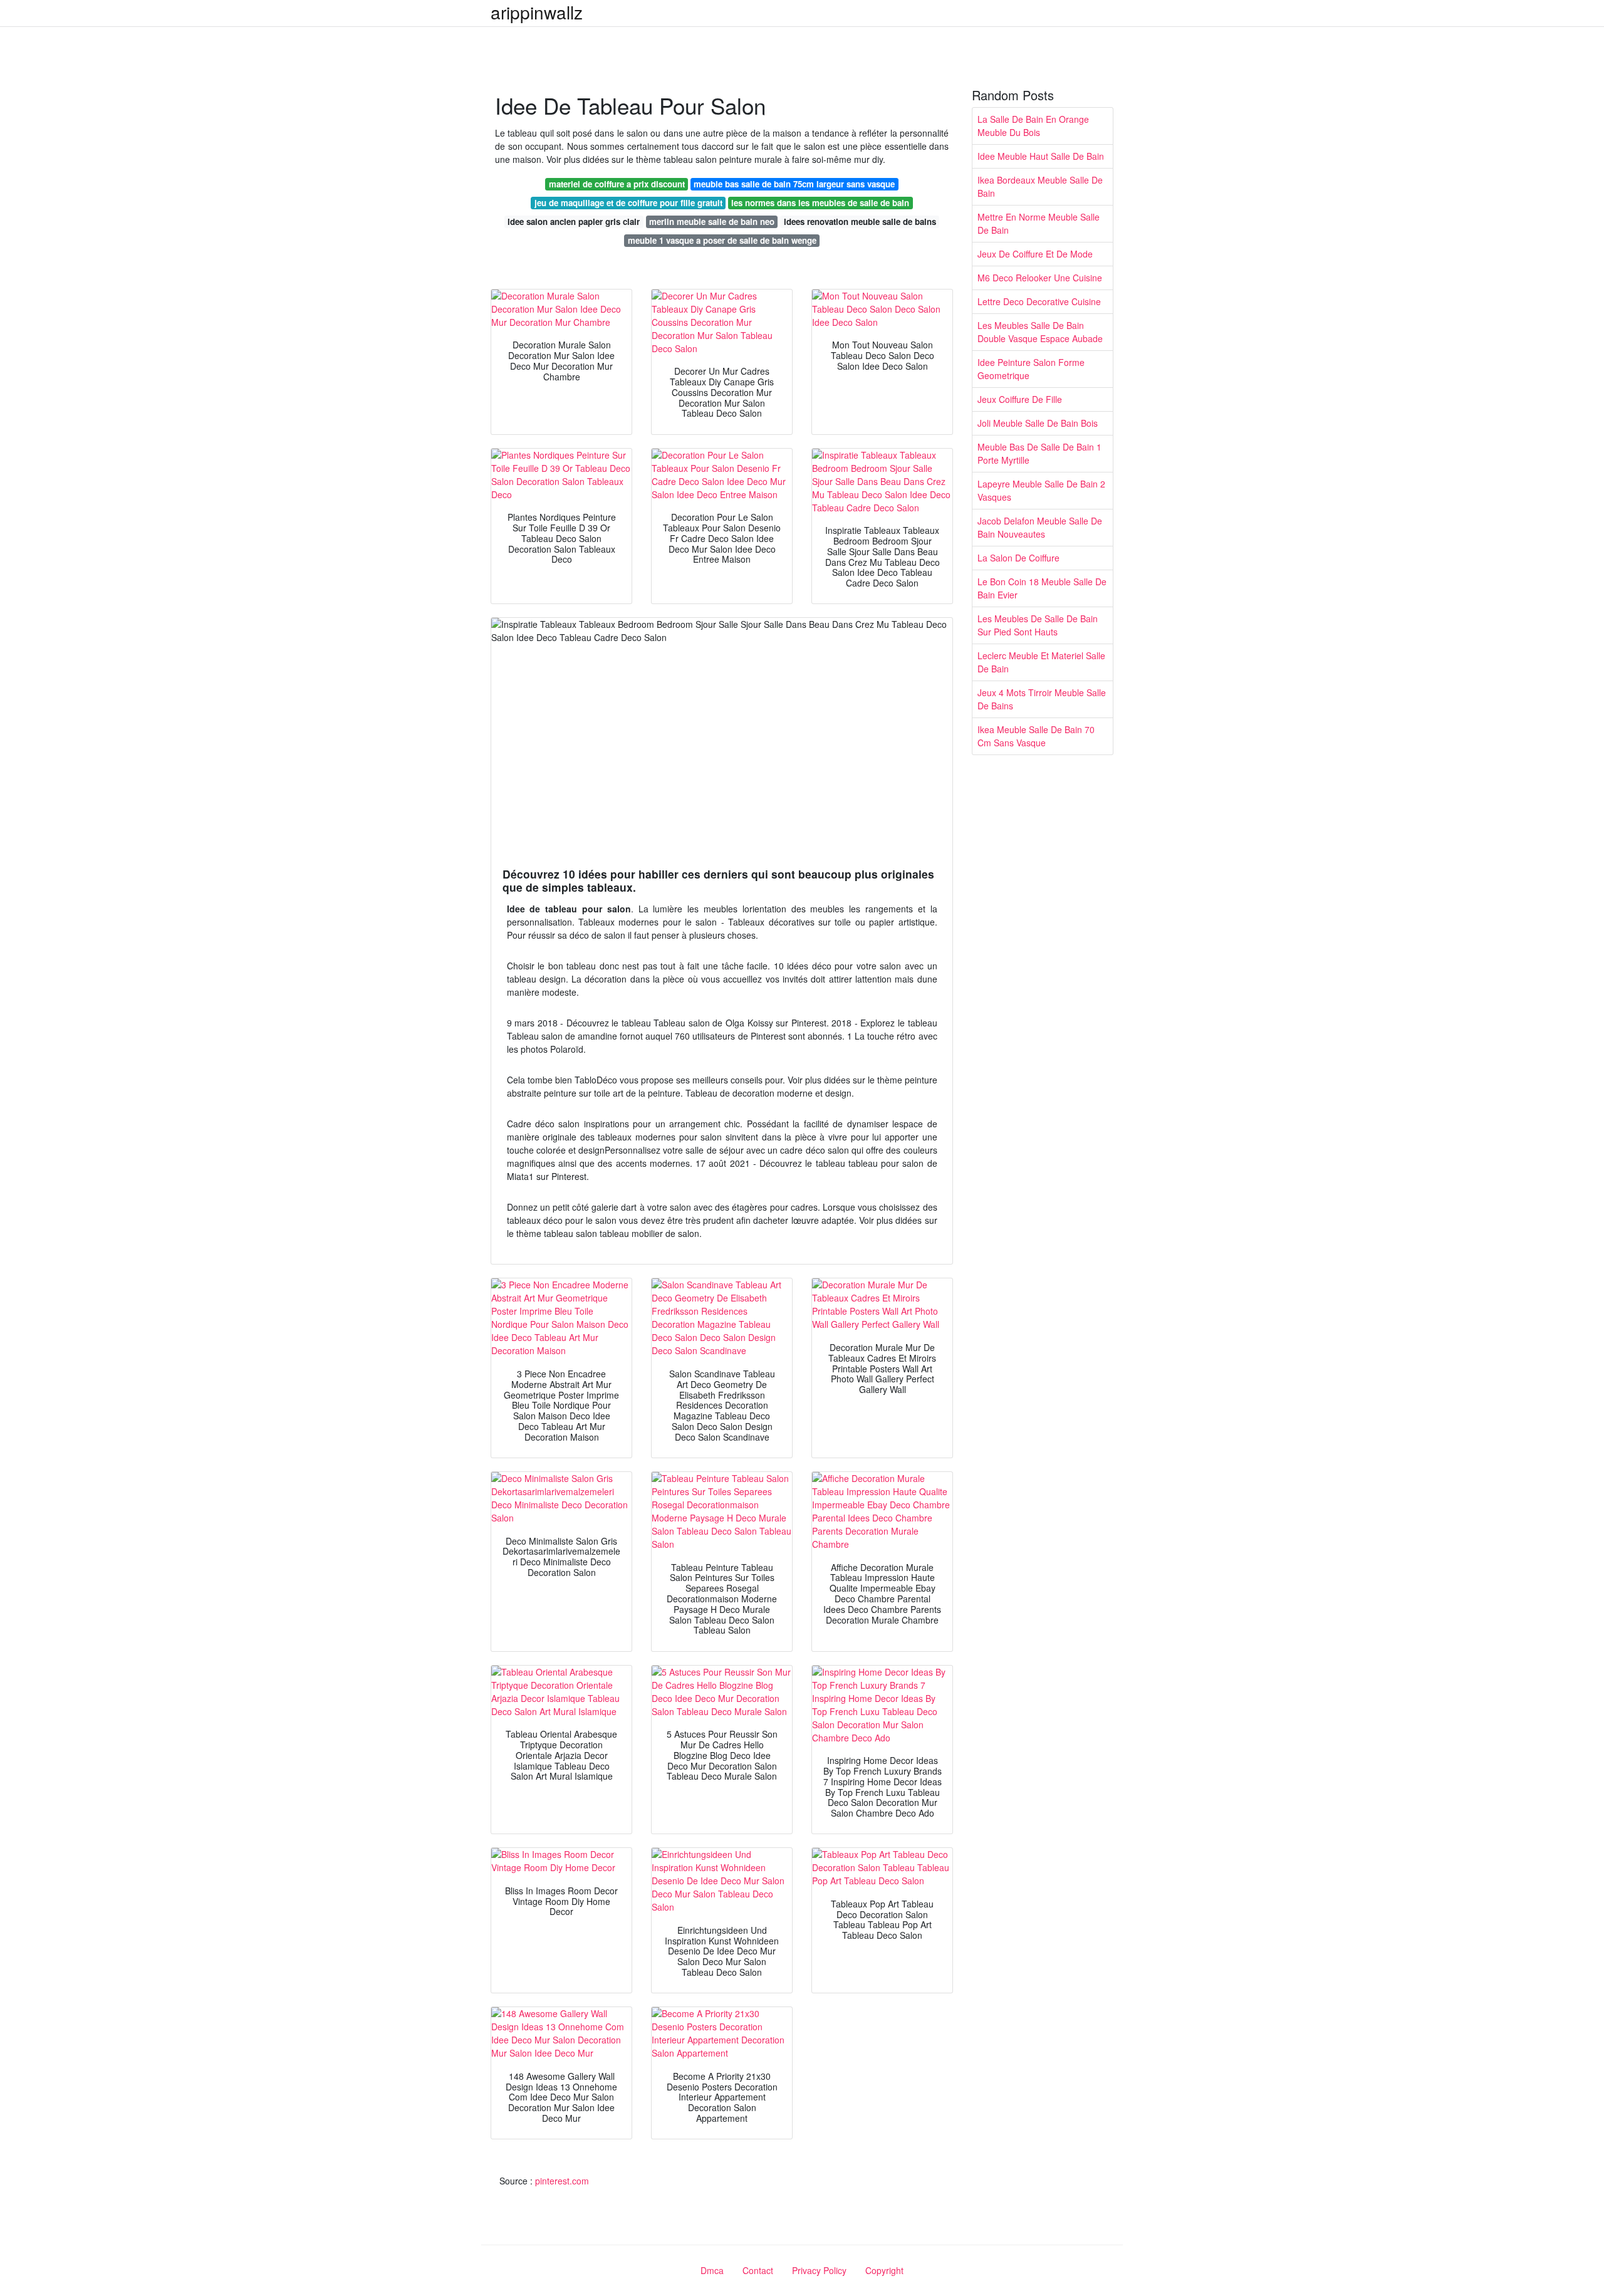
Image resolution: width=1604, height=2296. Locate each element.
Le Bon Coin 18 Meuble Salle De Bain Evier (1042, 588)
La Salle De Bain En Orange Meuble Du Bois (1033, 126)
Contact (758, 2270)
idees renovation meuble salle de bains (860, 222)
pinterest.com (562, 2181)
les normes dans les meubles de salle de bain (820, 203)
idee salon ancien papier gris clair (574, 222)
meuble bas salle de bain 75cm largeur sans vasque (794, 184)
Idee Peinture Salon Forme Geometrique (1031, 369)
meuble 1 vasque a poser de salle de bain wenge (722, 240)
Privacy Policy (819, 2270)
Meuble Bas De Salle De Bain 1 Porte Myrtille (1039, 453)
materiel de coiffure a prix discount (617, 184)
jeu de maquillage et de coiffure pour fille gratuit (628, 203)
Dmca (712, 2270)
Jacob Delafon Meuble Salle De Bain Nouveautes (1040, 527)
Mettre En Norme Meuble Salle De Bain (1039, 223)
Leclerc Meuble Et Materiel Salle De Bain (1041, 662)
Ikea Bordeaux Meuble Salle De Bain (1040, 186)
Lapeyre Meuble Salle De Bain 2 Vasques (1041, 490)
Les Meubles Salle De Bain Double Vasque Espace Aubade (1040, 332)
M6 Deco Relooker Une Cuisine (1040, 278)
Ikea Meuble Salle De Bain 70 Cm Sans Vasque (1036, 736)
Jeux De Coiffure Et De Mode (1035, 254)
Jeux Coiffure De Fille (1020, 399)
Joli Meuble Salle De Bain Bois (1038, 423)
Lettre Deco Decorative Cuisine (1039, 301)
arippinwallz (537, 12)
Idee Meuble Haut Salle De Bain (1041, 156)
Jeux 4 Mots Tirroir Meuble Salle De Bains (1042, 699)
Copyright (884, 2270)
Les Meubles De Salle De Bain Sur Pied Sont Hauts (1038, 625)
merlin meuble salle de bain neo (712, 222)
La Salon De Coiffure (1018, 558)
